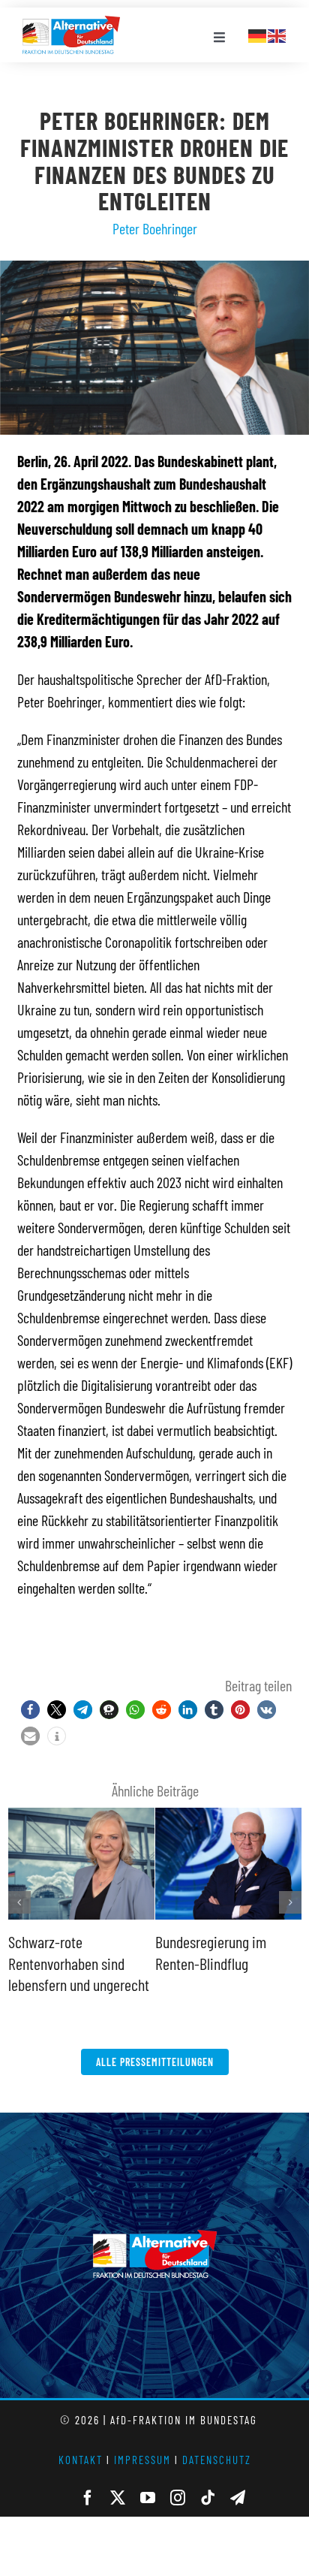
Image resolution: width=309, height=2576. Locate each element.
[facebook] (88, 2498)
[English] (277, 34)
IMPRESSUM (142, 2460)
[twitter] (118, 2498)
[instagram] (178, 2498)
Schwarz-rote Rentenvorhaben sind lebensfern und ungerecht (79, 1963)
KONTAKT (81, 2460)
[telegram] (238, 2498)
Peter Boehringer (155, 228)
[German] (258, 34)
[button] (30, 1710)
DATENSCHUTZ (217, 2460)
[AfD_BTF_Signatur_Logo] (71, 23)
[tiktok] (208, 2498)
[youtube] (148, 2498)
